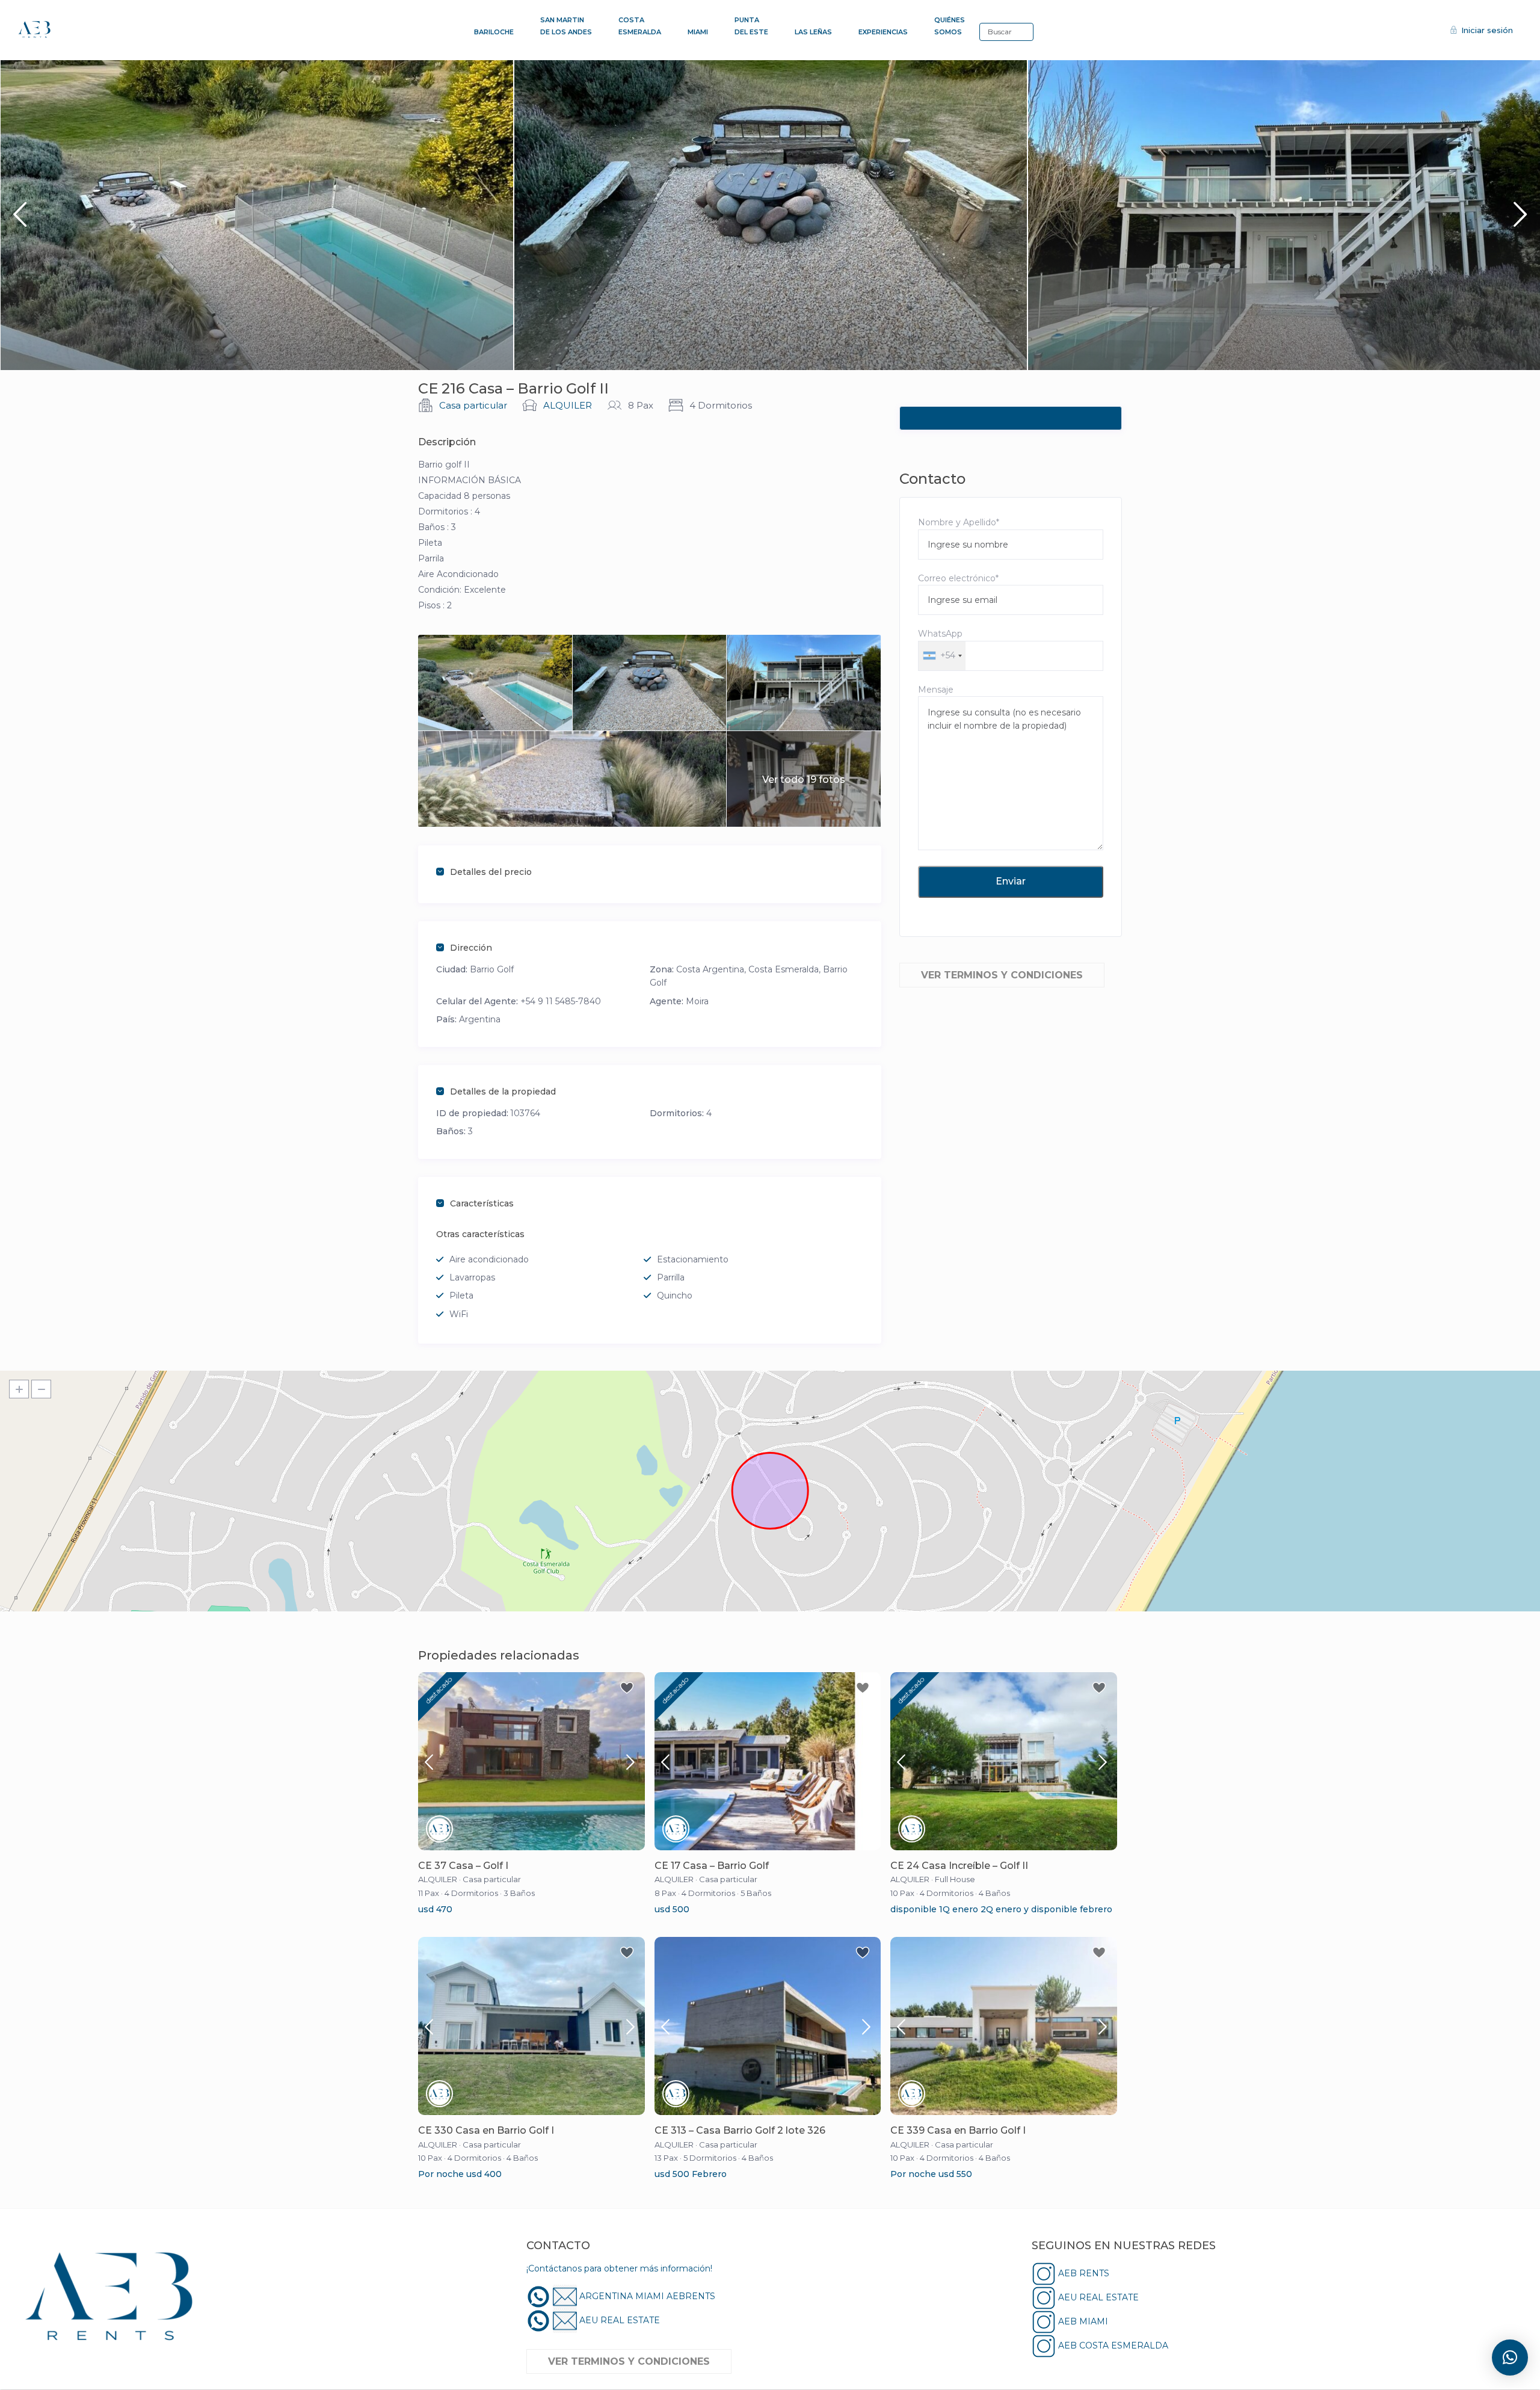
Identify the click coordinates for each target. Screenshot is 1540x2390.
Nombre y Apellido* (959, 522)
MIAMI (698, 32)
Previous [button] (20, 219)
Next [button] (1520, 219)
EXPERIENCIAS (883, 32)
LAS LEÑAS (813, 32)
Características (482, 1203)
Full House (955, 1879)
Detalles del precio (491, 872)
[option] (257, 215)
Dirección (471, 948)
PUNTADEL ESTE (751, 26)
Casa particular (473, 405)
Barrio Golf (492, 969)
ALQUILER (568, 405)
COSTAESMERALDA (640, 26)
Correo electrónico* (958, 578)
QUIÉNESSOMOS (950, 26)
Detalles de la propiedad (503, 1092)
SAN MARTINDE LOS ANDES (566, 26)
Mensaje (936, 690)
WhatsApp (940, 644)
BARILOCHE (494, 32)
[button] (1510, 2358)
